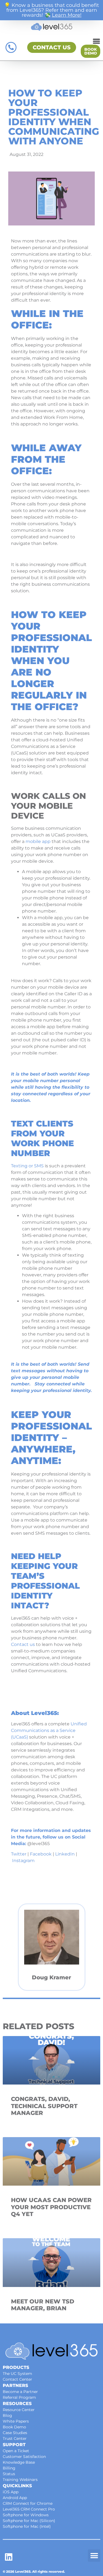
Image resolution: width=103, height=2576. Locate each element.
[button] (94, 2556)
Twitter (19, 1854)
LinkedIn (65, 1854)
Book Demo (14, 2427)
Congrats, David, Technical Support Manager (44, 2106)
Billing (9, 2468)
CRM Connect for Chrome (28, 2503)
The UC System (17, 2374)
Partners (15, 2385)
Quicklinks (17, 2486)
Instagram (23, 1861)
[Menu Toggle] (96, 41)
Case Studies (15, 2433)
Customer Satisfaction (24, 2457)
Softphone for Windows (26, 2515)
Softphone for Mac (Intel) (27, 2526)
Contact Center (17, 2379)
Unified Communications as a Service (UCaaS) (49, 1730)
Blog (7, 2415)
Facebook (41, 1854)
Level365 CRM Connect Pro (29, 2509)
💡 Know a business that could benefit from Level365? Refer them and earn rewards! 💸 (51, 10)
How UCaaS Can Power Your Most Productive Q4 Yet (51, 2207)
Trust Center (15, 2438)
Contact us (23, 1644)
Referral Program (19, 2397)
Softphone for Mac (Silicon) (29, 2521)
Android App (15, 2498)
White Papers (16, 2421)
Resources (17, 2404)
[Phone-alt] (11, 47)
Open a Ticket (16, 2451)
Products (16, 2367)
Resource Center (19, 2410)
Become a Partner (20, 2392)
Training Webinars (20, 2480)
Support (14, 2445)
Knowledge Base (19, 2462)
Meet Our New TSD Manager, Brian (43, 2305)
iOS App (11, 2492)
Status (9, 2474)
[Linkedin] (9, 2557)
